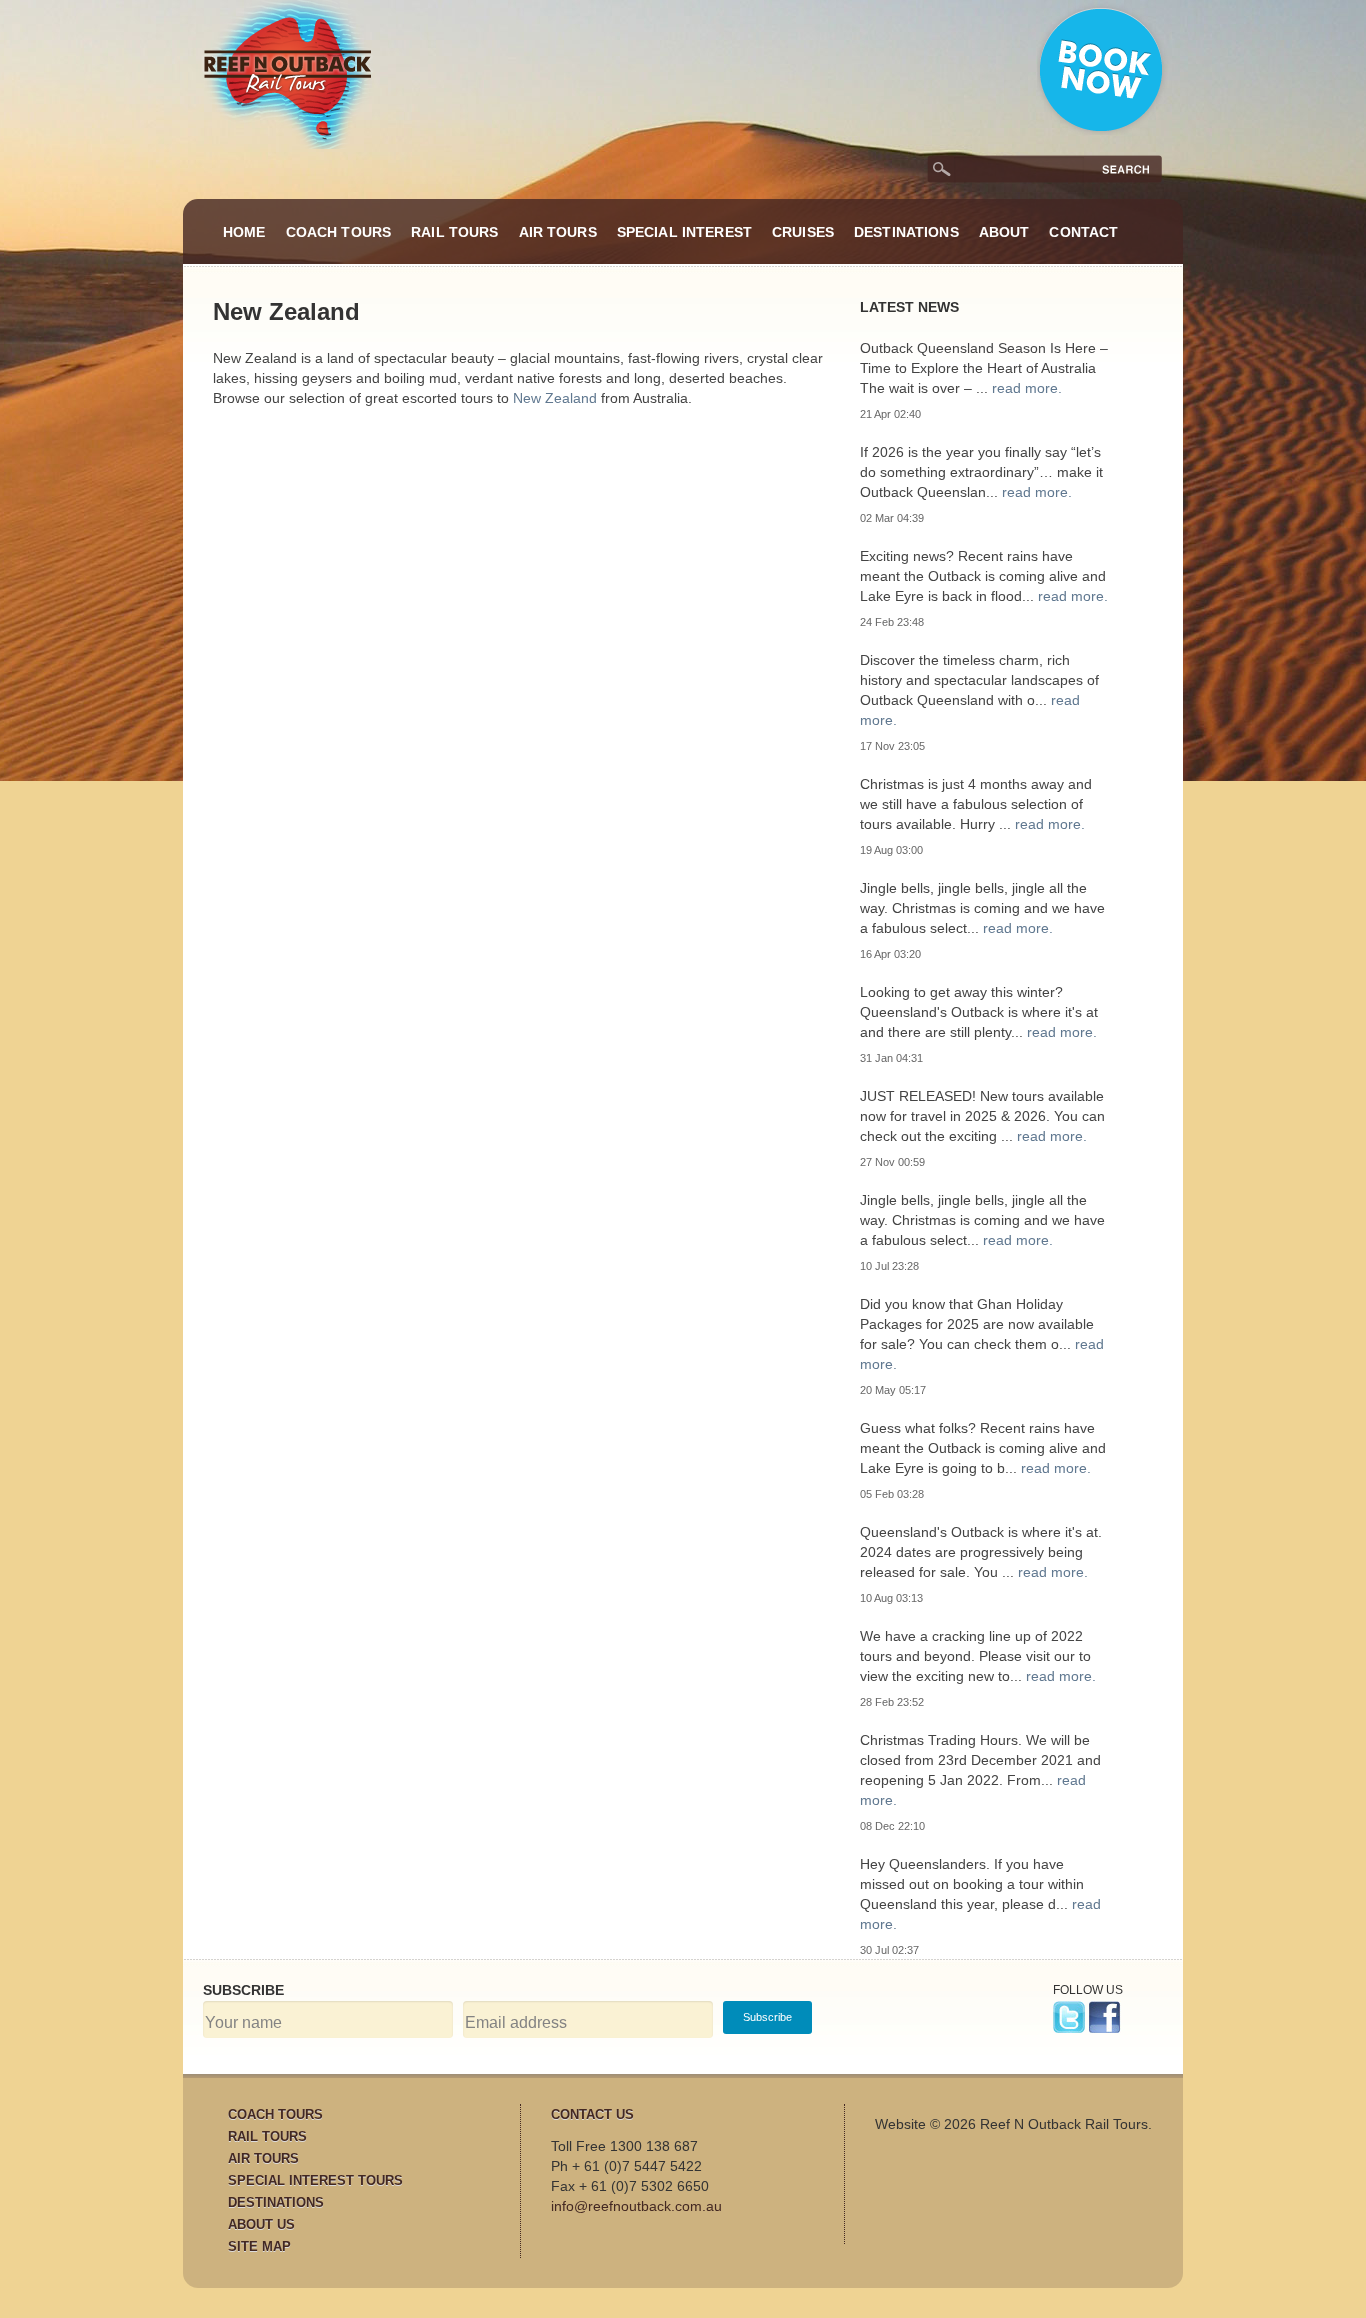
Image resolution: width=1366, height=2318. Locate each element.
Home (244, 232)
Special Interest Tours (315, 2180)
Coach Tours (339, 232)
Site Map (259, 2246)
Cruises (803, 232)
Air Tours (558, 232)
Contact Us (592, 2114)
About (1004, 232)
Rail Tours (454, 232)
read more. (1027, 388)
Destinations (906, 232)
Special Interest (684, 232)
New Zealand (555, 398)
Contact (1083, 232)
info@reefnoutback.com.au (636, 2206)
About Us (261, 2224)
